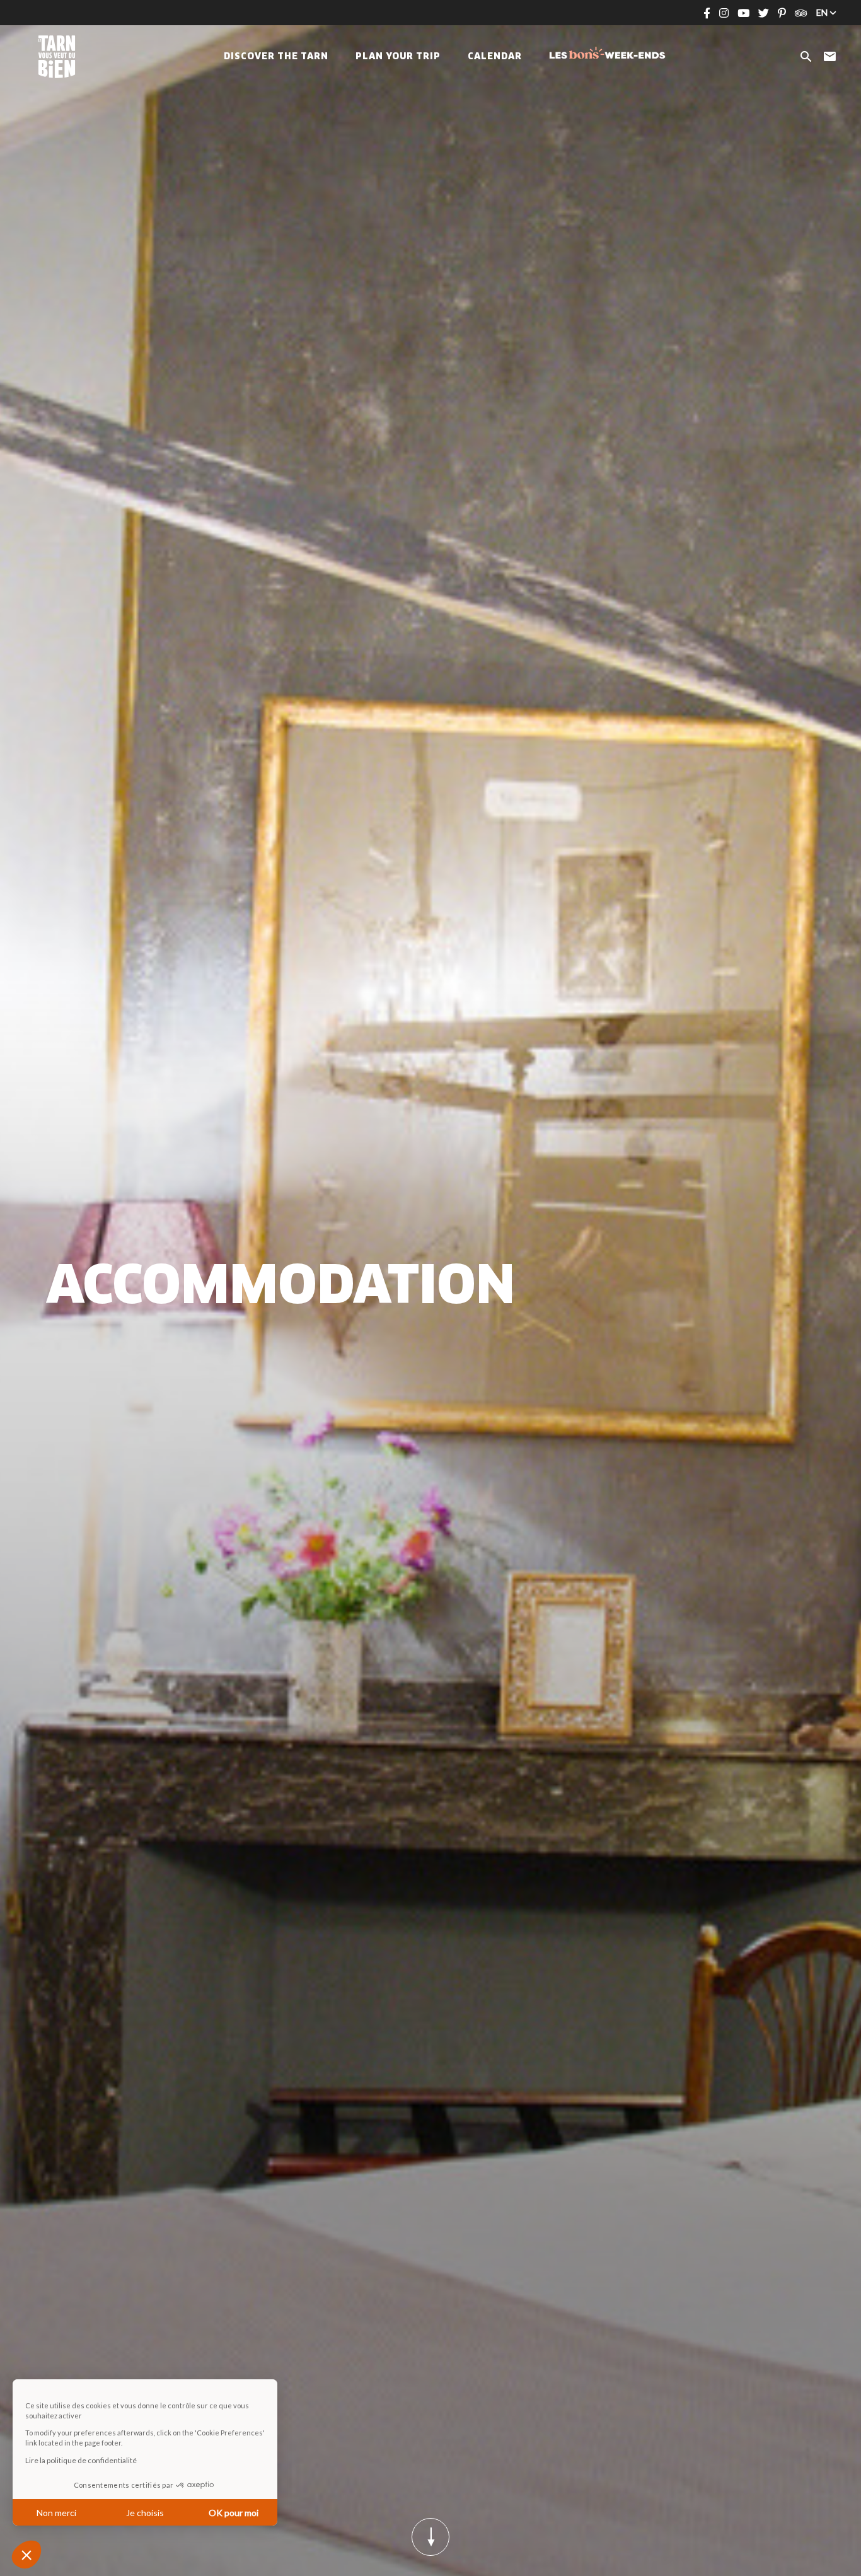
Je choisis (145, 2513)
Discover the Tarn (276, 57)
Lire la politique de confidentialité (81, 2460)
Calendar (495, 57)
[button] (26, 2555)
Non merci (56, 2513)
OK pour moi (234, 2513)
